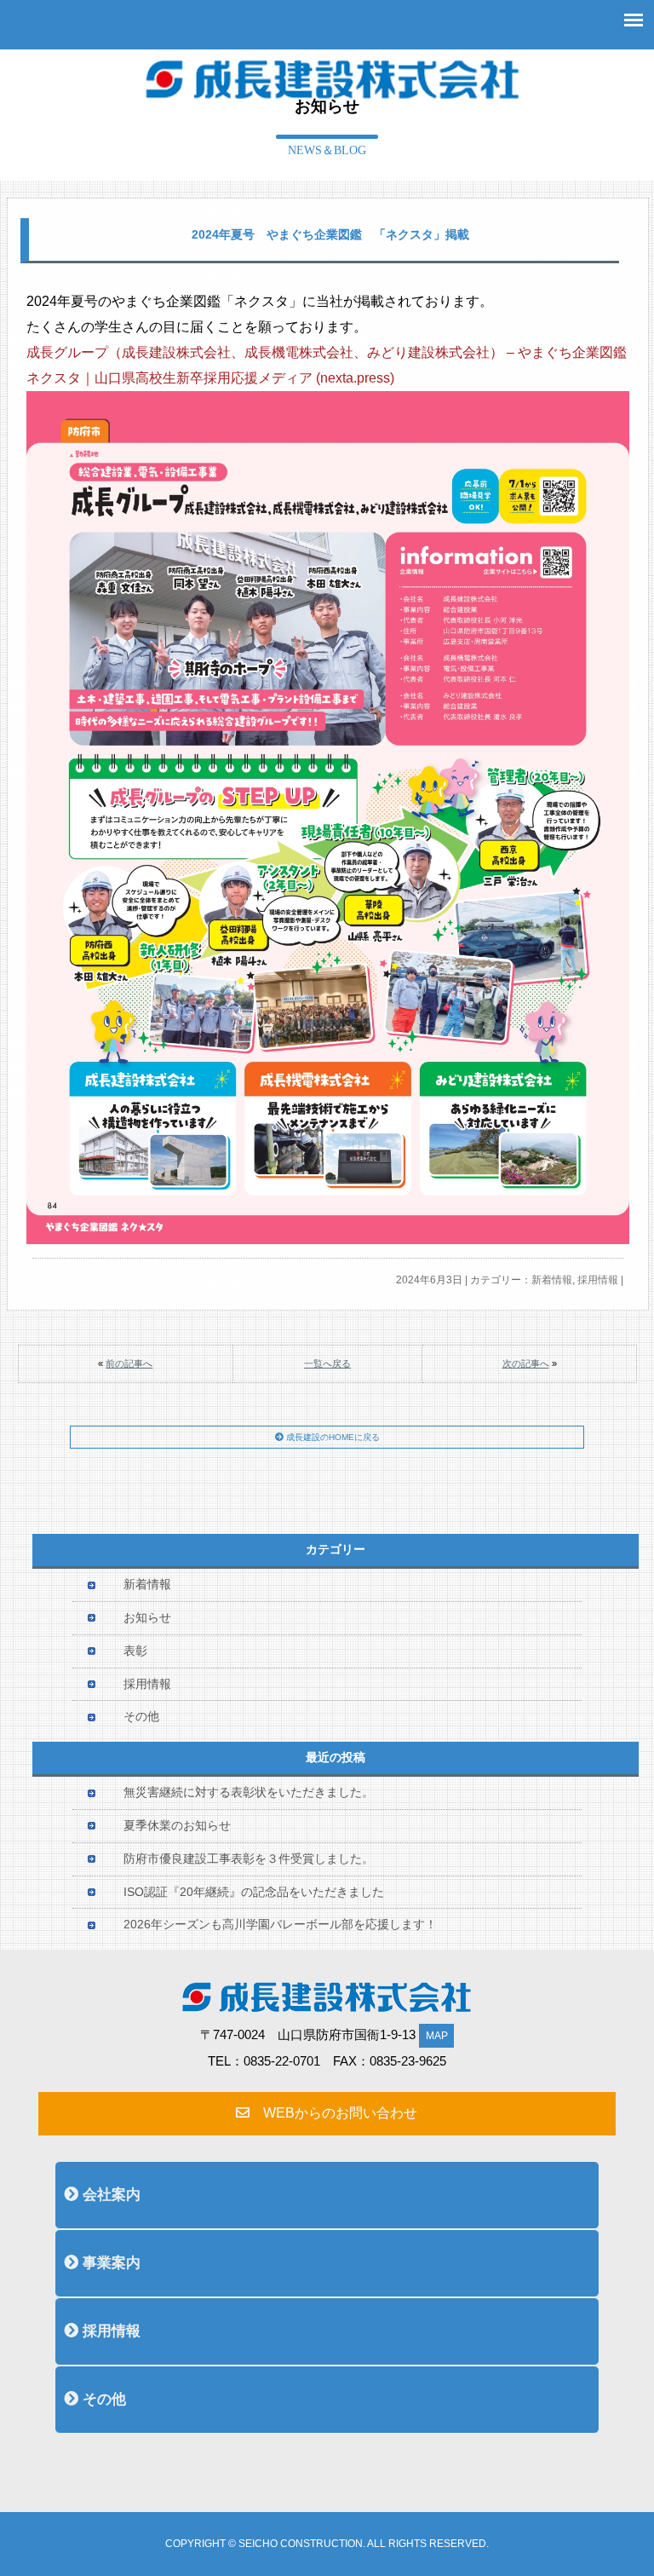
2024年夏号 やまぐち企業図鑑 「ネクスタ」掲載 (330, 234)
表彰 (135, 1651)
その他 (141, 1717)
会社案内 (109, 2195)
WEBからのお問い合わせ (333, 2113)
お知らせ (147, 1618)
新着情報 (552, 1280)
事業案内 (109, 2263)
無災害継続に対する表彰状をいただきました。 (249, 1792)
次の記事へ (526, 1363)
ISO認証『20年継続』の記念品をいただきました (254, 1892)
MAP (437, 2036)
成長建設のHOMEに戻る (332, 1437)
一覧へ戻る (327, 1363)
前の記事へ (129, 1363)
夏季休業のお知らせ (177, 1826)
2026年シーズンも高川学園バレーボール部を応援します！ (280, 1925)
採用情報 (598, 1280)
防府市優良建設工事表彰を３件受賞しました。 (249, 1859)
